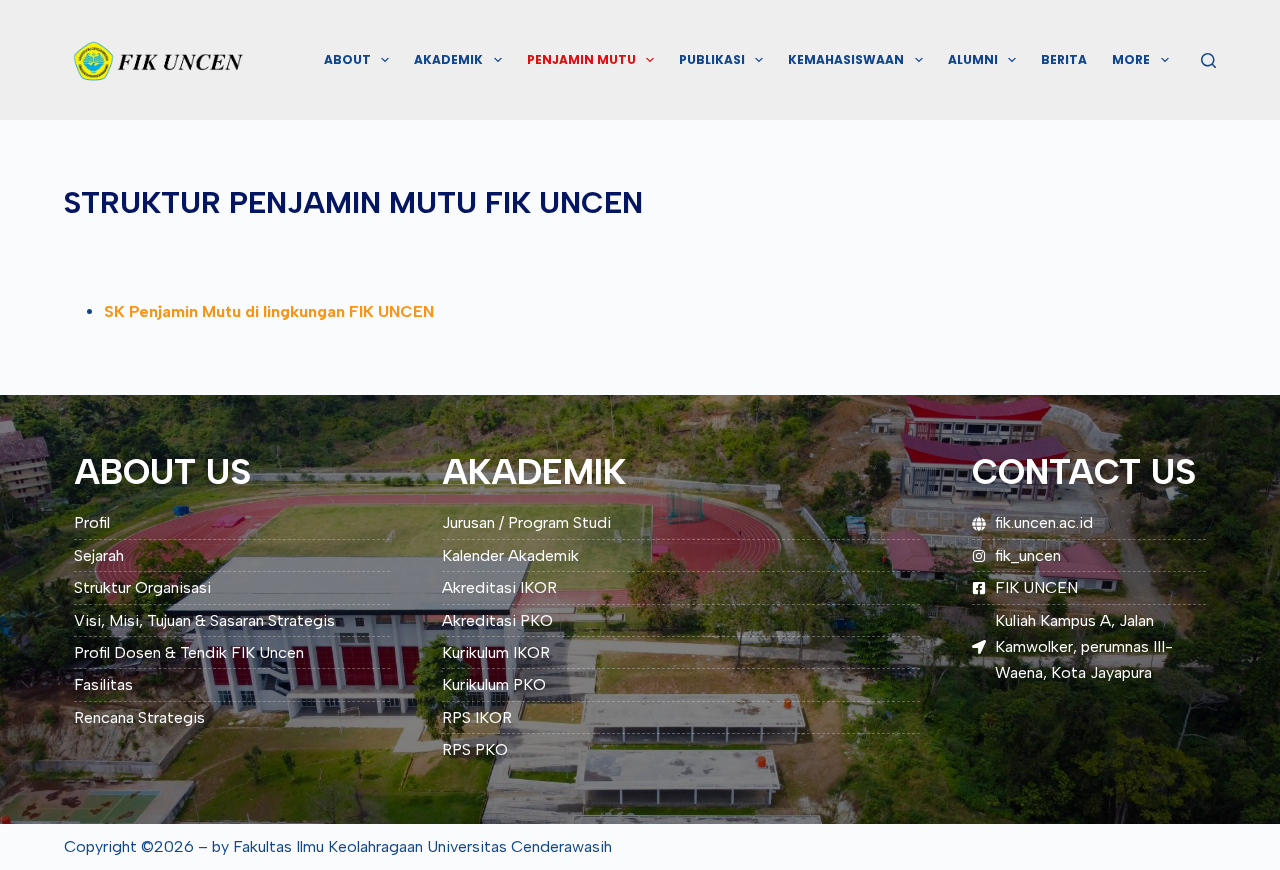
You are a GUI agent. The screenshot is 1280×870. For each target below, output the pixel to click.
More (1131, 59)
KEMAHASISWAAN (846, 59)
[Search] (1208, 60)
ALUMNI (973, 59)
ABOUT (347, 59)
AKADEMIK (448, 59)
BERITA (1064, 59)
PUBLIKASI (712, 59)
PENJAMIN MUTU (581, 59)
